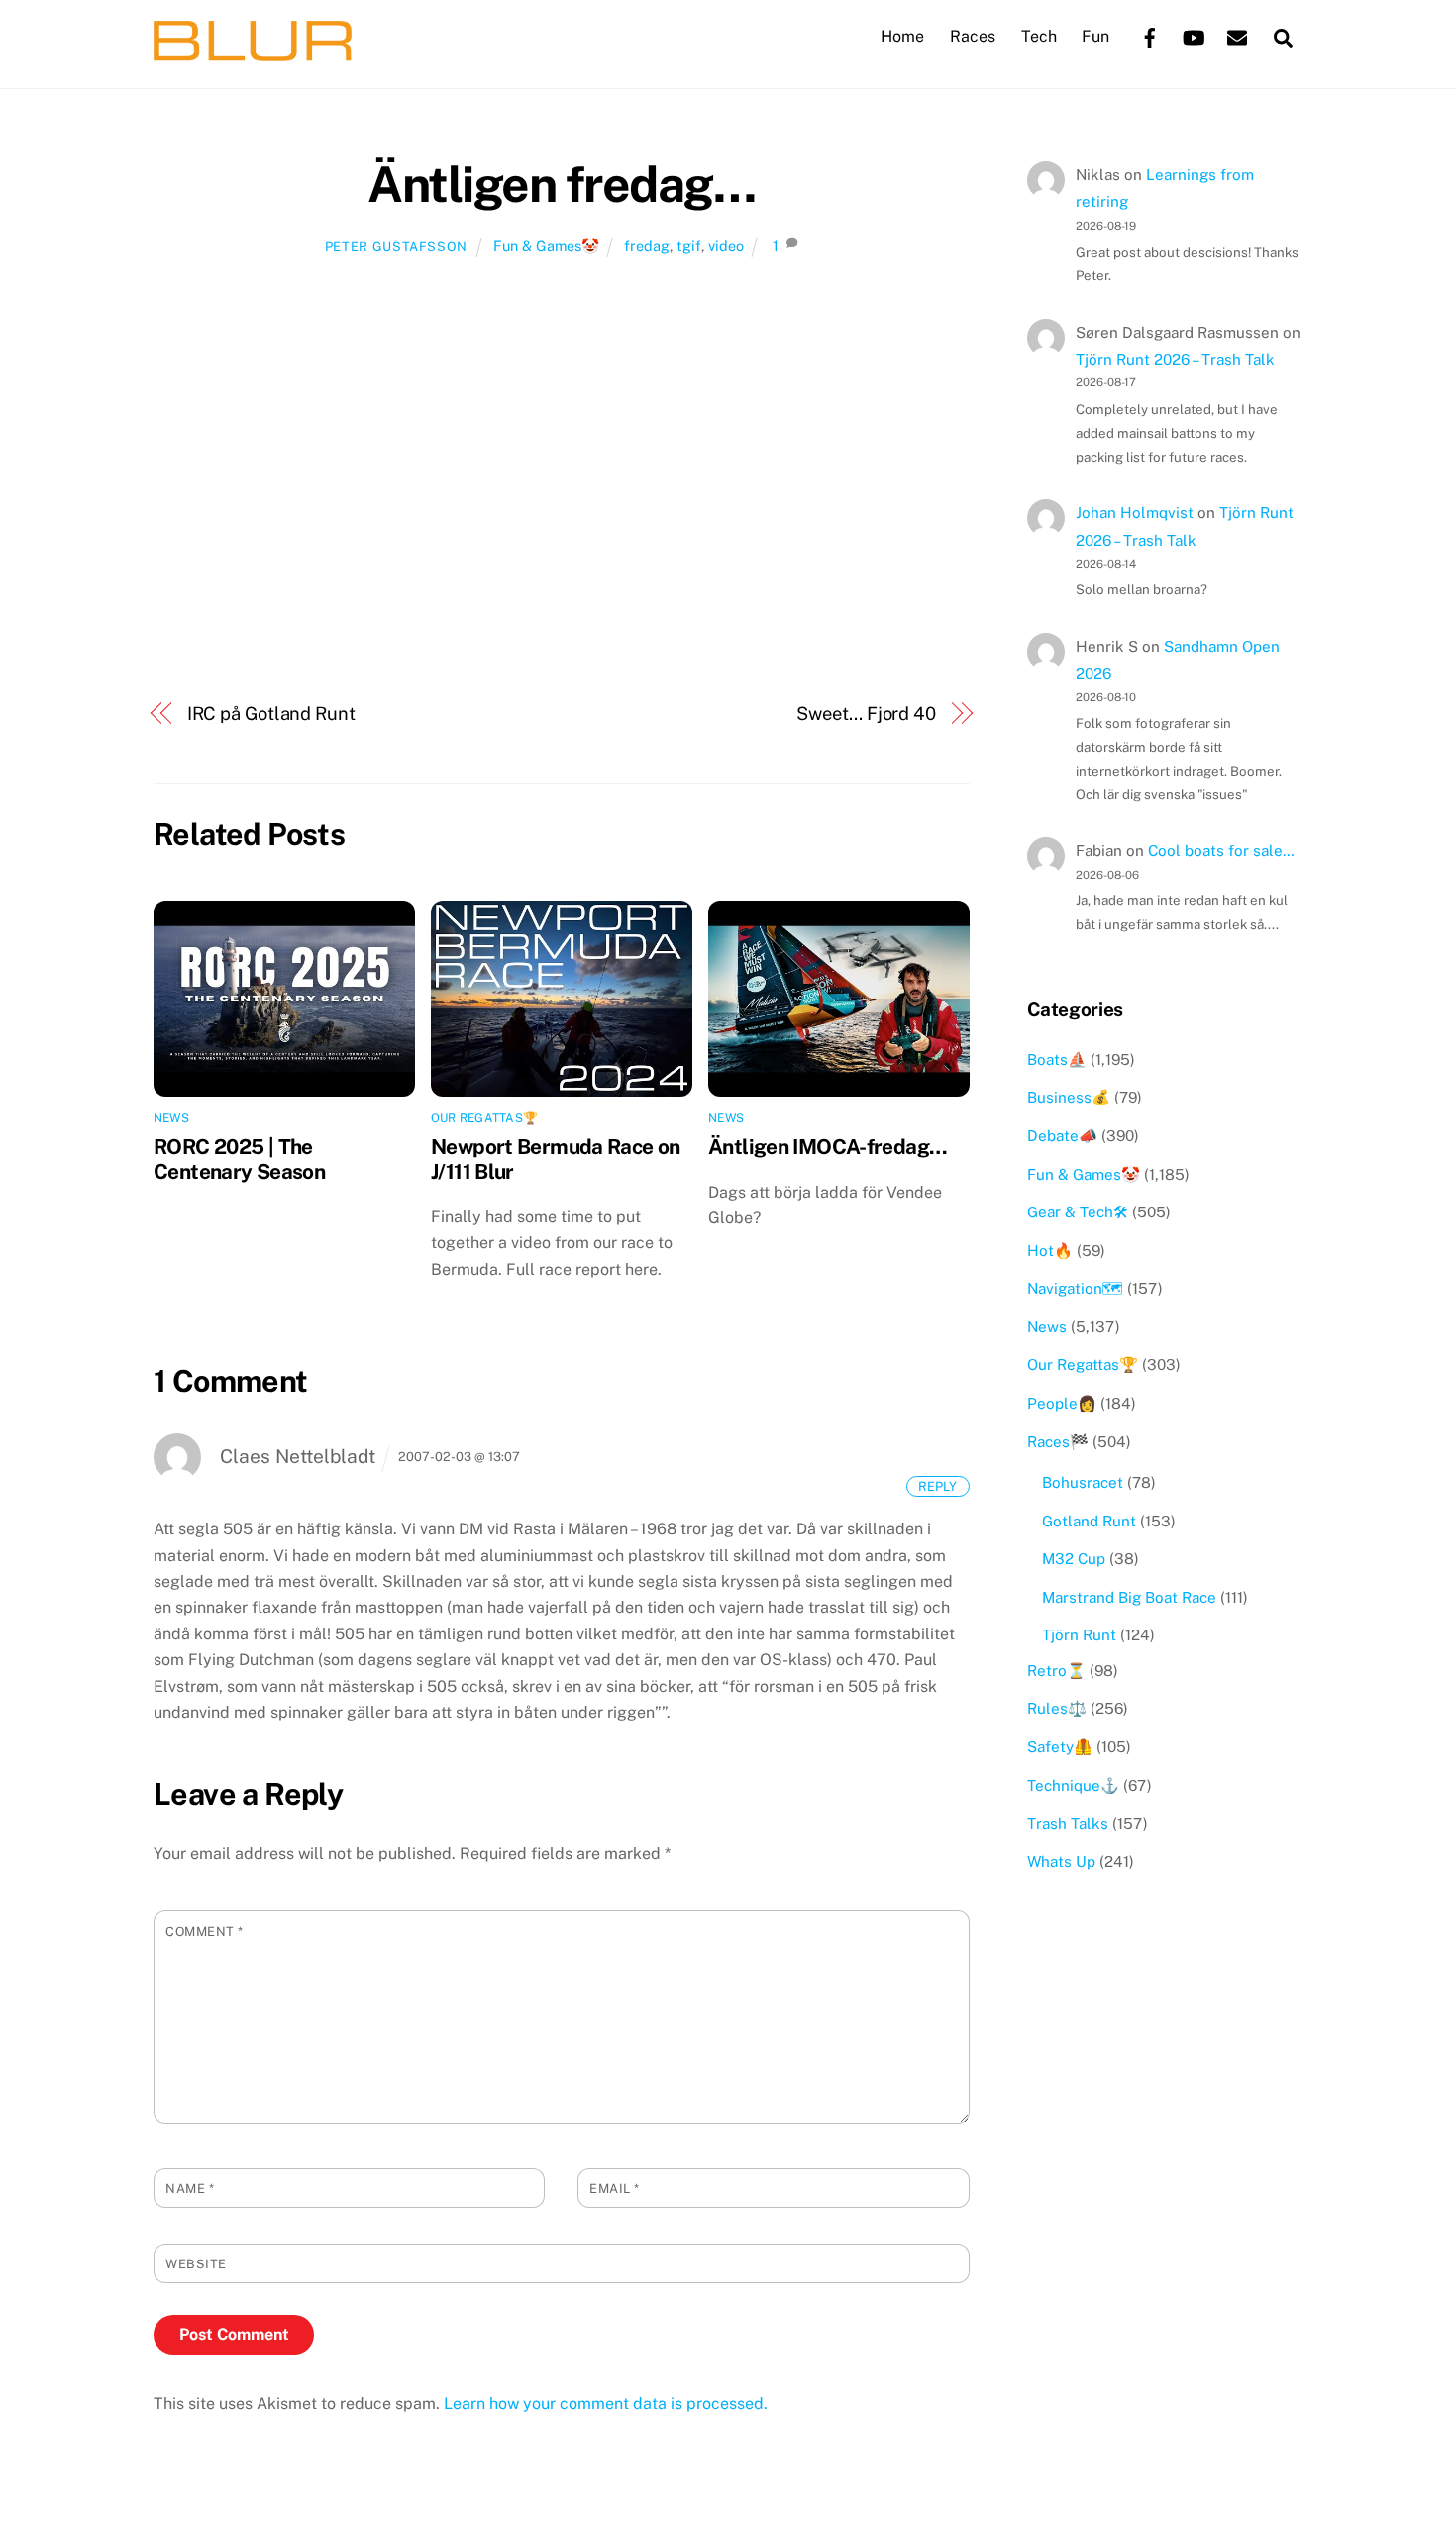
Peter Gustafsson (396, 246)
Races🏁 (1058, 1442)
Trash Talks (1068, 1823)
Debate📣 (1062, 1136)
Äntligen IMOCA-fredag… (828, 1147)
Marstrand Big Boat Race (1129, 1597)
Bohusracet (1083, 1482)
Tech (1039, 36)
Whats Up (1061, 1862)
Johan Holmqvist (1135, 513)
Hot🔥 (1050, 1251)
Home (902, 36)
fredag (647, 245)
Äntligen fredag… (561, 184)
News (171, 1118)
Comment (205, 1931)
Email (615, 2189)
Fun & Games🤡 (546, 245)
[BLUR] (253, 52)
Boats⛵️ (1057, 1059)
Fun (1095, 36)
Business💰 (1069, 1097)
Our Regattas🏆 (484, 1118)
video (726, 245)
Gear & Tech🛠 (1078, 1212)
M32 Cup (1074, 1559)
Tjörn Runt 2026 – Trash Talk (1175, 359)
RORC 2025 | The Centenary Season (239, 1159)
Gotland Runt (1089, 1521)
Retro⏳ (1056, 1671)
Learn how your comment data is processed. (606, 2404)
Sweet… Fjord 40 (866, 714)
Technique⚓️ (1073, 1786)
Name (190, 2189)
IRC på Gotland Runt (271, 714)
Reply (937, 1485)
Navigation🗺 (1075, 1288)
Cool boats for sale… (1221, 850)
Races (973, 36)
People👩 (1062, 1403)
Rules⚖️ (1057, 1708)
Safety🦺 (1060, 1747)
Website (196, 2264)
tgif (689, 245)
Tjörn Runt (1079, 1635)
